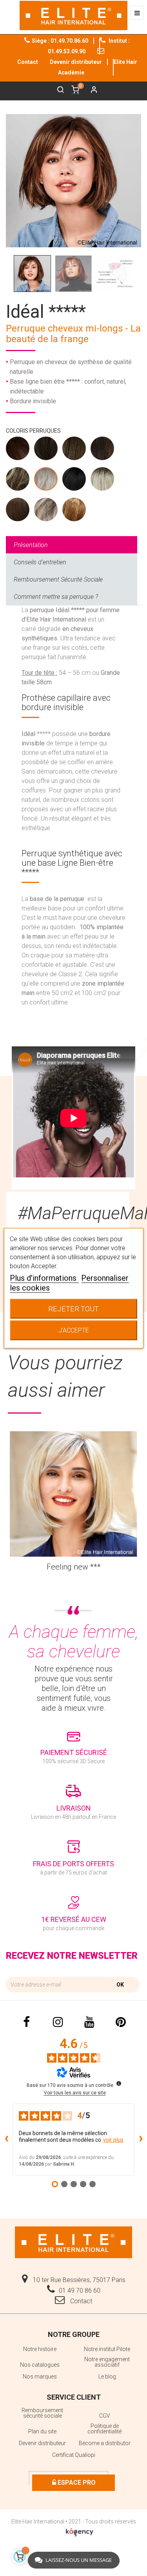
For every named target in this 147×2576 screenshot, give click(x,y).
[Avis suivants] (141, 2139)
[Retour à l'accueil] (73, 15)
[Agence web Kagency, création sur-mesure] (80, 2531)
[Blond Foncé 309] (18, 481)
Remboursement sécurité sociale (42, 2413)
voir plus (113, 2140)
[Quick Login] (91, 91)
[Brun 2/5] (18, 450)
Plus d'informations (44, 1278)
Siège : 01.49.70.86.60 (60, 41)
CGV (105, 2416)
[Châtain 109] (46, 450)
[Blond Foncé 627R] (46, 511)
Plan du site (42, 2431)
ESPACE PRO (76, 2483)
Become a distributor (105, 2443)
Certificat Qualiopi (74, 2455)
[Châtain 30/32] (103, 450)
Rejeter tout (73, 1308)
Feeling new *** (74, 1567)
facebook (27, 2022)
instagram (58, 2022)
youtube (89, 2022)
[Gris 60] (46, 481)
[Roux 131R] (18, 511)
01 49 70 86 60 (80, 2290)
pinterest (121, 2022)
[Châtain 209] (74, 450)
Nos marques (40, 2377)
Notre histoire (40, 2349)
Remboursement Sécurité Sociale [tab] (58, 579)
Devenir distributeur (76, 62)
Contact (80, 2301)
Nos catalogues (40, 2365)
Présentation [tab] (31, 545)
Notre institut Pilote (107, 2349)
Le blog (107, 2377)
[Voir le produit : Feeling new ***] (73, 1494)
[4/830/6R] (74, 511)
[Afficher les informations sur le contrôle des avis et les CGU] (119, 2083)
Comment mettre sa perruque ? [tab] (56, 597)
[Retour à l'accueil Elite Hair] (74, 2242)
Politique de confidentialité (104, 2429)
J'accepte (74, 1330)
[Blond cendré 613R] (103, 481)
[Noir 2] (74, 481)
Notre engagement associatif (107, 2362)
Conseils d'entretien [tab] (40, 562)
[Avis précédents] (6, 2139)
